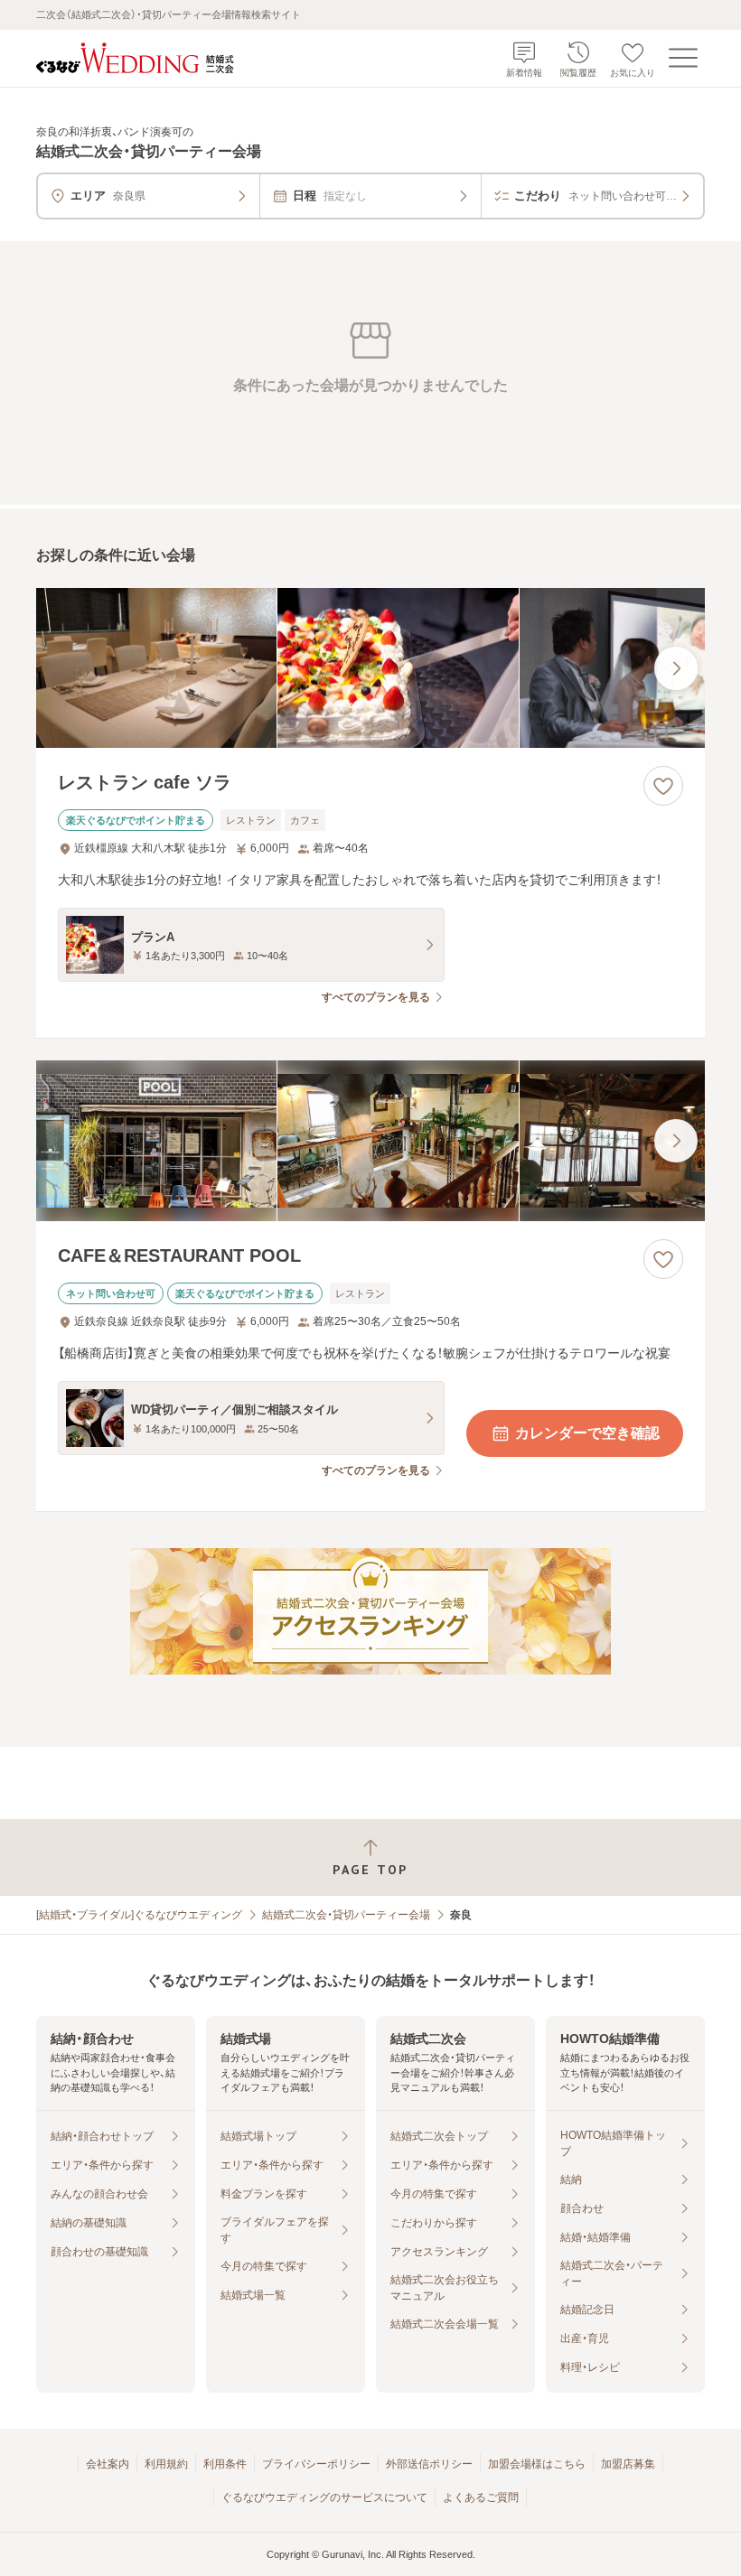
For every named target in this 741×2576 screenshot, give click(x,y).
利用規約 (166, 2464)
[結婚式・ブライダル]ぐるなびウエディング (139, 1915)
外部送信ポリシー (429, 2464)
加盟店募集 (628, 2464)
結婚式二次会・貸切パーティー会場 (346, 1915)
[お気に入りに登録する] (663, 786)
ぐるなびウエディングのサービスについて (324, 2497)
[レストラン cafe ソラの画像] (370, 668)
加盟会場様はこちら (537, 2464)
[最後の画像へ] (676, 668)
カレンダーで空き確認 (587, 1433)
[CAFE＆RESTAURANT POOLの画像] (370, 1141)
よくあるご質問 (481, 2497)
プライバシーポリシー (316, 2464)
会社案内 (108, 2464)
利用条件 (225, 2464)
